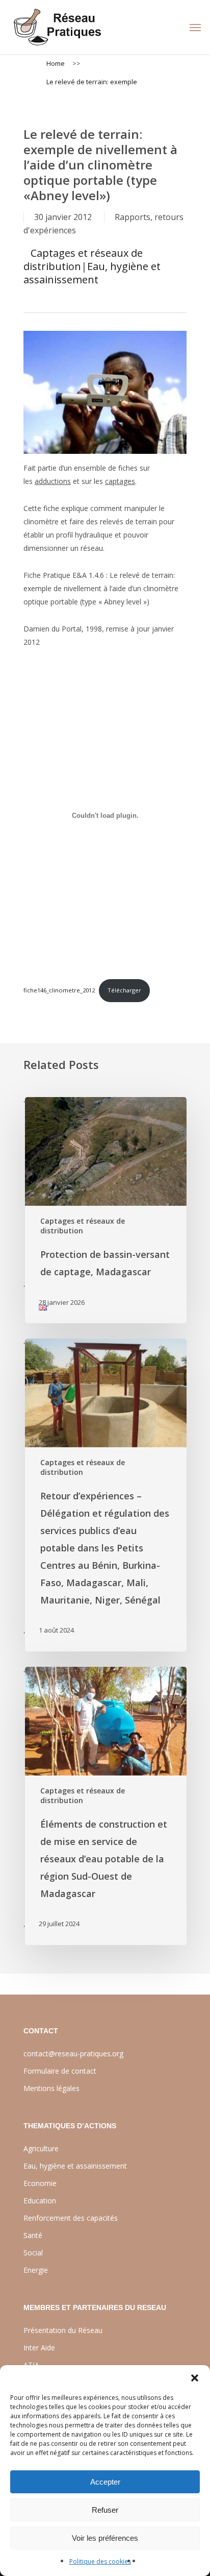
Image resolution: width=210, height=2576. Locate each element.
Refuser (105, 2510)
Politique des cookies (100, 2561)
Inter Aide (39, 2348)
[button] (195, 2378)
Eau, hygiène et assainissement (92, 273)
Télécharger (124, 990)
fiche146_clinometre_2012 (59, 990)
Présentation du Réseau (63, 2330)
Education (40, 2201)
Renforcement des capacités (71, 2218)
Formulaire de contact (60, 2071)
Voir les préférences (105, 2538)
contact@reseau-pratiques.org (73, 2053)
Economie (40, 2183)
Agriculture (41, 2148)
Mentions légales (51, 2088)
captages (120, 481)
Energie (36, 2270)
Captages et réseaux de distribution (83, 260)
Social (33, 2253)
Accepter (105, 2482)
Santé (33, 2235)
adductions (53, 481)
